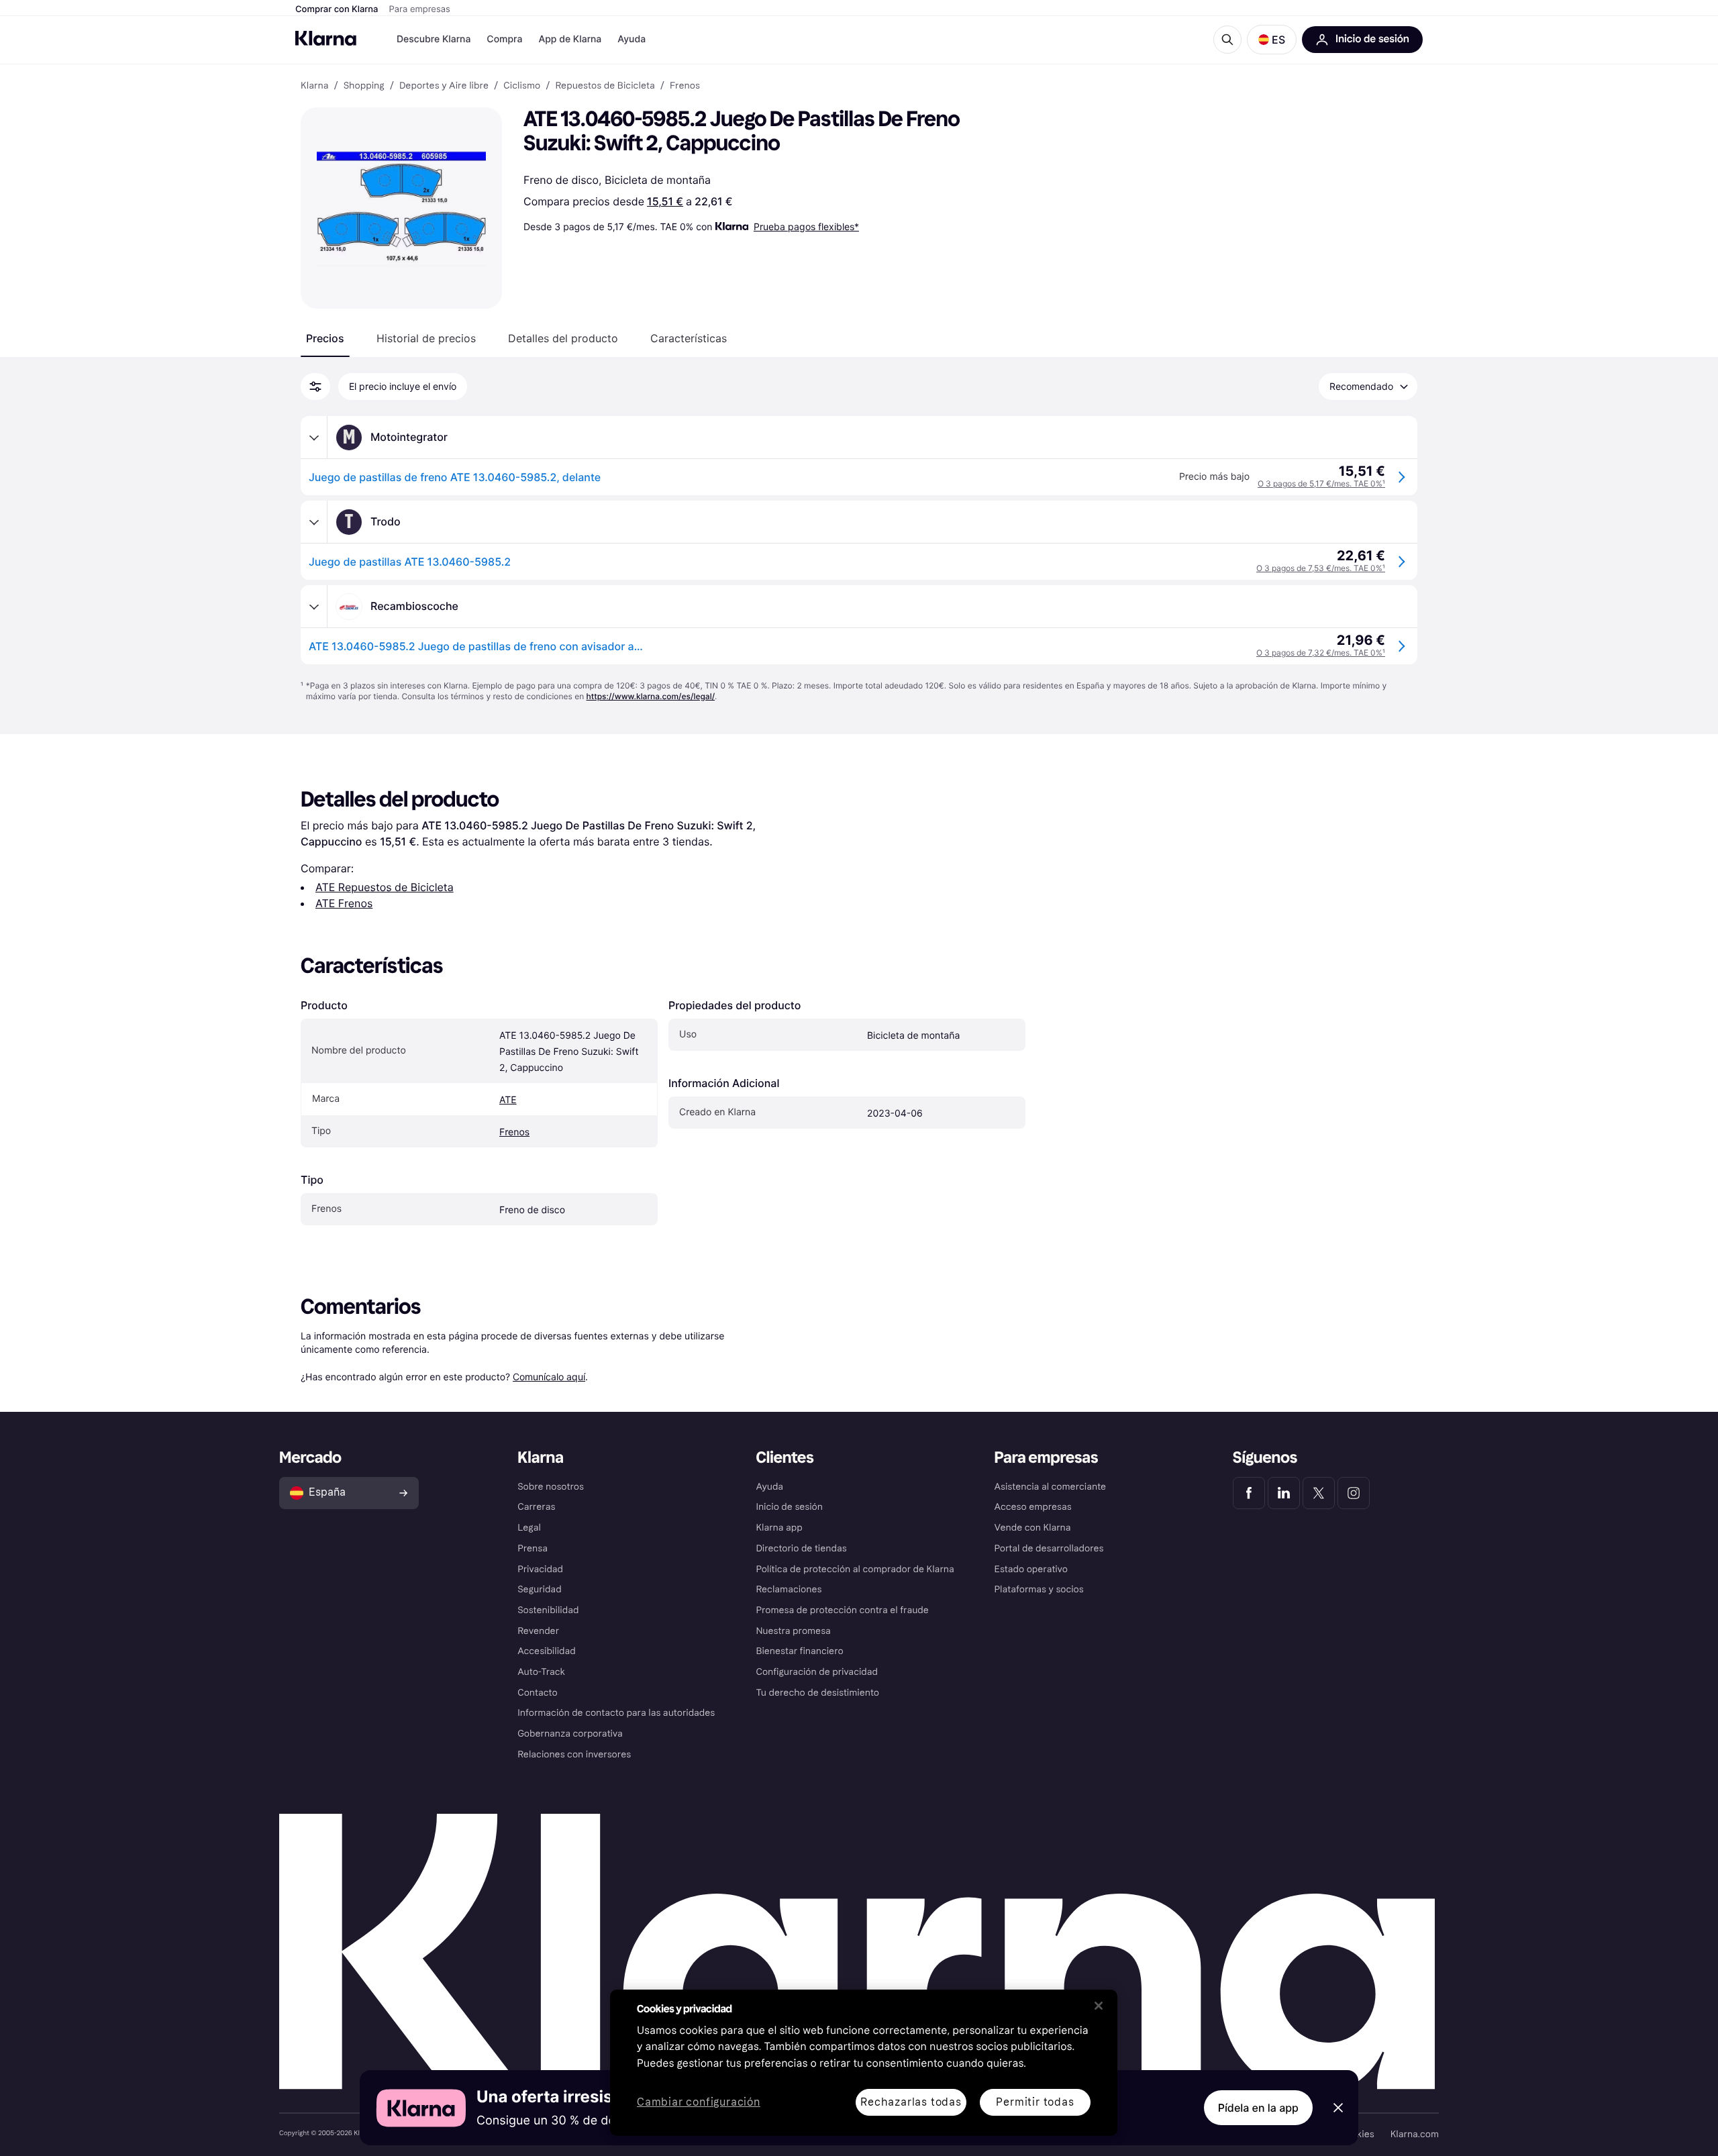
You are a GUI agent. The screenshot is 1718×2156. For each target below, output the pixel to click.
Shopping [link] (364, 86)
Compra (504, 39)
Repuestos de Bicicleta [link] (605, 86)
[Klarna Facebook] (1249, 1493)
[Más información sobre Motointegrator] (314, 438)
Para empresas (420, 9)
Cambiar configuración (699, 2103)
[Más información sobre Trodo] (314, 522)
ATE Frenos (344, 903)
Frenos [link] (685, 86)
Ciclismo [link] (522, 86)
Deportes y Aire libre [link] (444, 86)
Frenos (514, 1132)
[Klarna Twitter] (1319, 1493)
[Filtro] (315, 387)
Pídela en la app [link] (1258, 2108)
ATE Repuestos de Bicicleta (385, 887)
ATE (508, 1100)
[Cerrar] (1099, 2006)
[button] (1272, 40)
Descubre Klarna (434, 39)
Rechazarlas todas (911, 2102)
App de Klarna (570, 39)
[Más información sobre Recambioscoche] (314, 607)
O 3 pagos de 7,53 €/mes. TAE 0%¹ (1321, 568)
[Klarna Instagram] (1354, 1493)
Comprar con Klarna (337, 9)
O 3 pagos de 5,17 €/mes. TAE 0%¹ (1321, 483)
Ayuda (631, 39)
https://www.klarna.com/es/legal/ (651, 696)
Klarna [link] (314, 86)
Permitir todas (1035, 2102)
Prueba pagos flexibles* (806, 226)
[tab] (325, 338)
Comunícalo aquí (549, 1377)
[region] (864, 2063)
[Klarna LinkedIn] (1284, 1493)
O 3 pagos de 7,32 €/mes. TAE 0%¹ (1321, 653)
